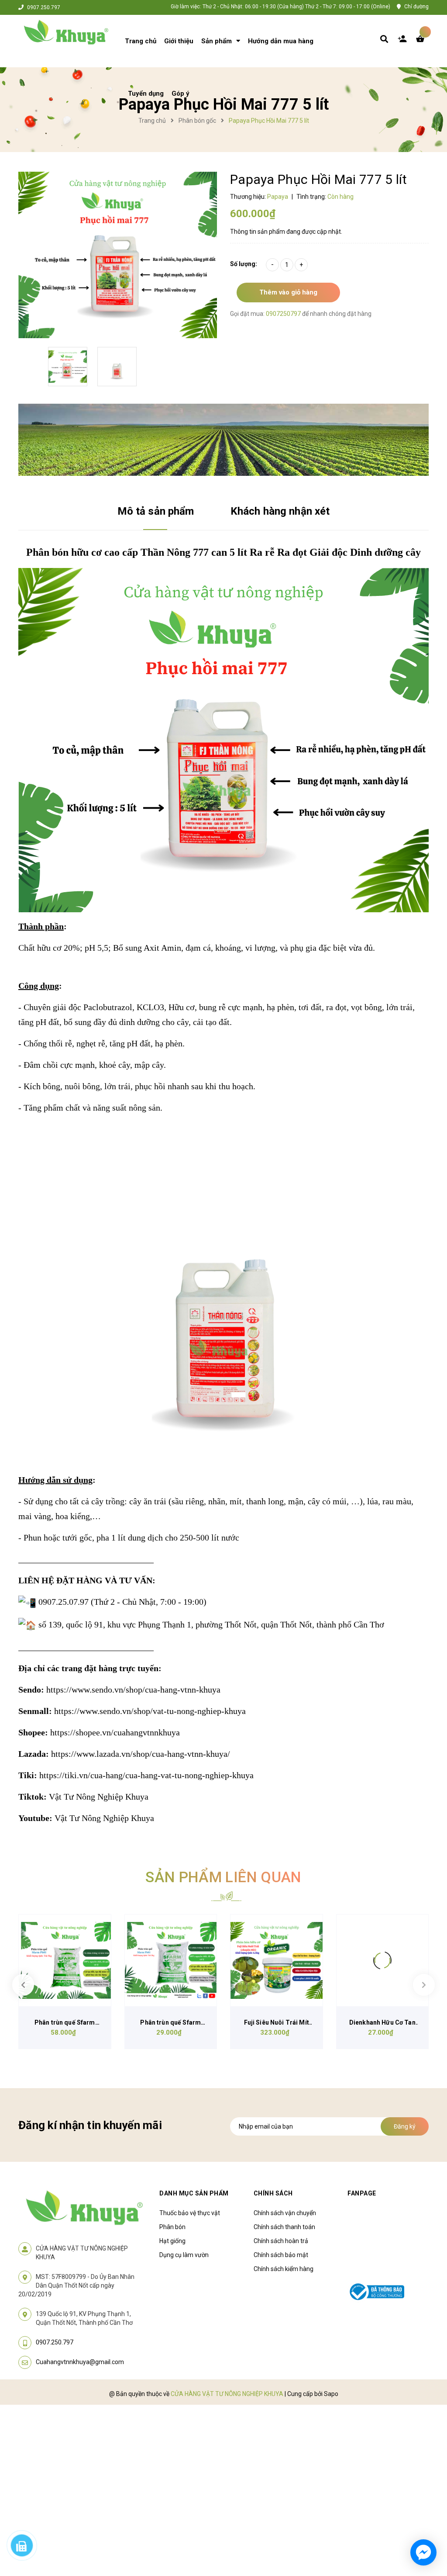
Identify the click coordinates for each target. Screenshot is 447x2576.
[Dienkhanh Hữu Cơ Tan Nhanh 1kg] (383, 1961)
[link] (133, 1690)
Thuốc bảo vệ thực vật (190, 2213)
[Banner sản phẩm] (223, 439)
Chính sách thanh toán (284, 2227)
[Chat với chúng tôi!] (423, 2552)
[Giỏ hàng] (422, 41)
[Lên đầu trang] (423, 2520)
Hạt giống (172, 2241)
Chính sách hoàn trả (281, 2241)
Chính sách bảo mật (281, 2255)
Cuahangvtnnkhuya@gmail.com (80, 2362)
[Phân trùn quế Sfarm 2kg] (171, 1961)
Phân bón (172, 2227)
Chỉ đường (416, 7)
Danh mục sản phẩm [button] (194, 2193)
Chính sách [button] (273, 2193)
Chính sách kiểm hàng (284, 2269)
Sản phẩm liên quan (223, 1877)
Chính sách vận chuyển (285, 2213)
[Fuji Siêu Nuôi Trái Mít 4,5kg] (277, 1961)
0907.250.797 (44, 7)
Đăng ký (405, 2126)
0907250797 (284, 314)
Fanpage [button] (362, 2193)
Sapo (331, 2394)
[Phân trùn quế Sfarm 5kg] (65, 1961)
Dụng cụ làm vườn (184, 2255)
